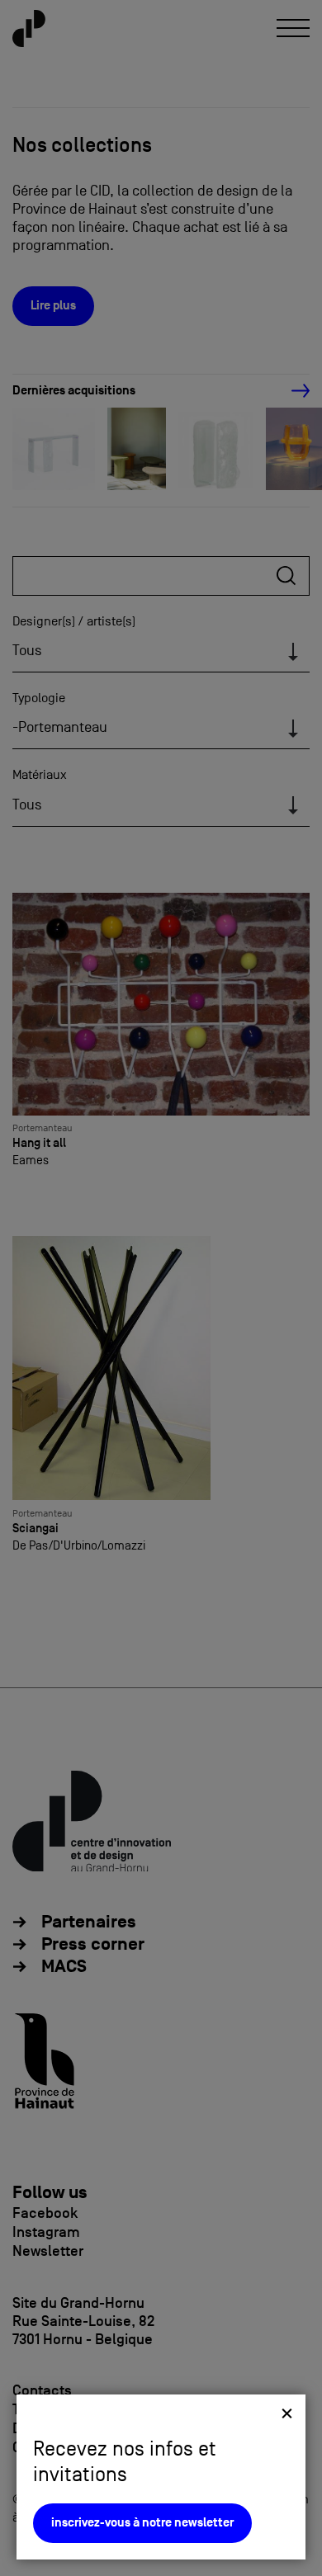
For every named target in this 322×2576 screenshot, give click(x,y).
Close (287, 2413)
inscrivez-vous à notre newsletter (142, 2523)
